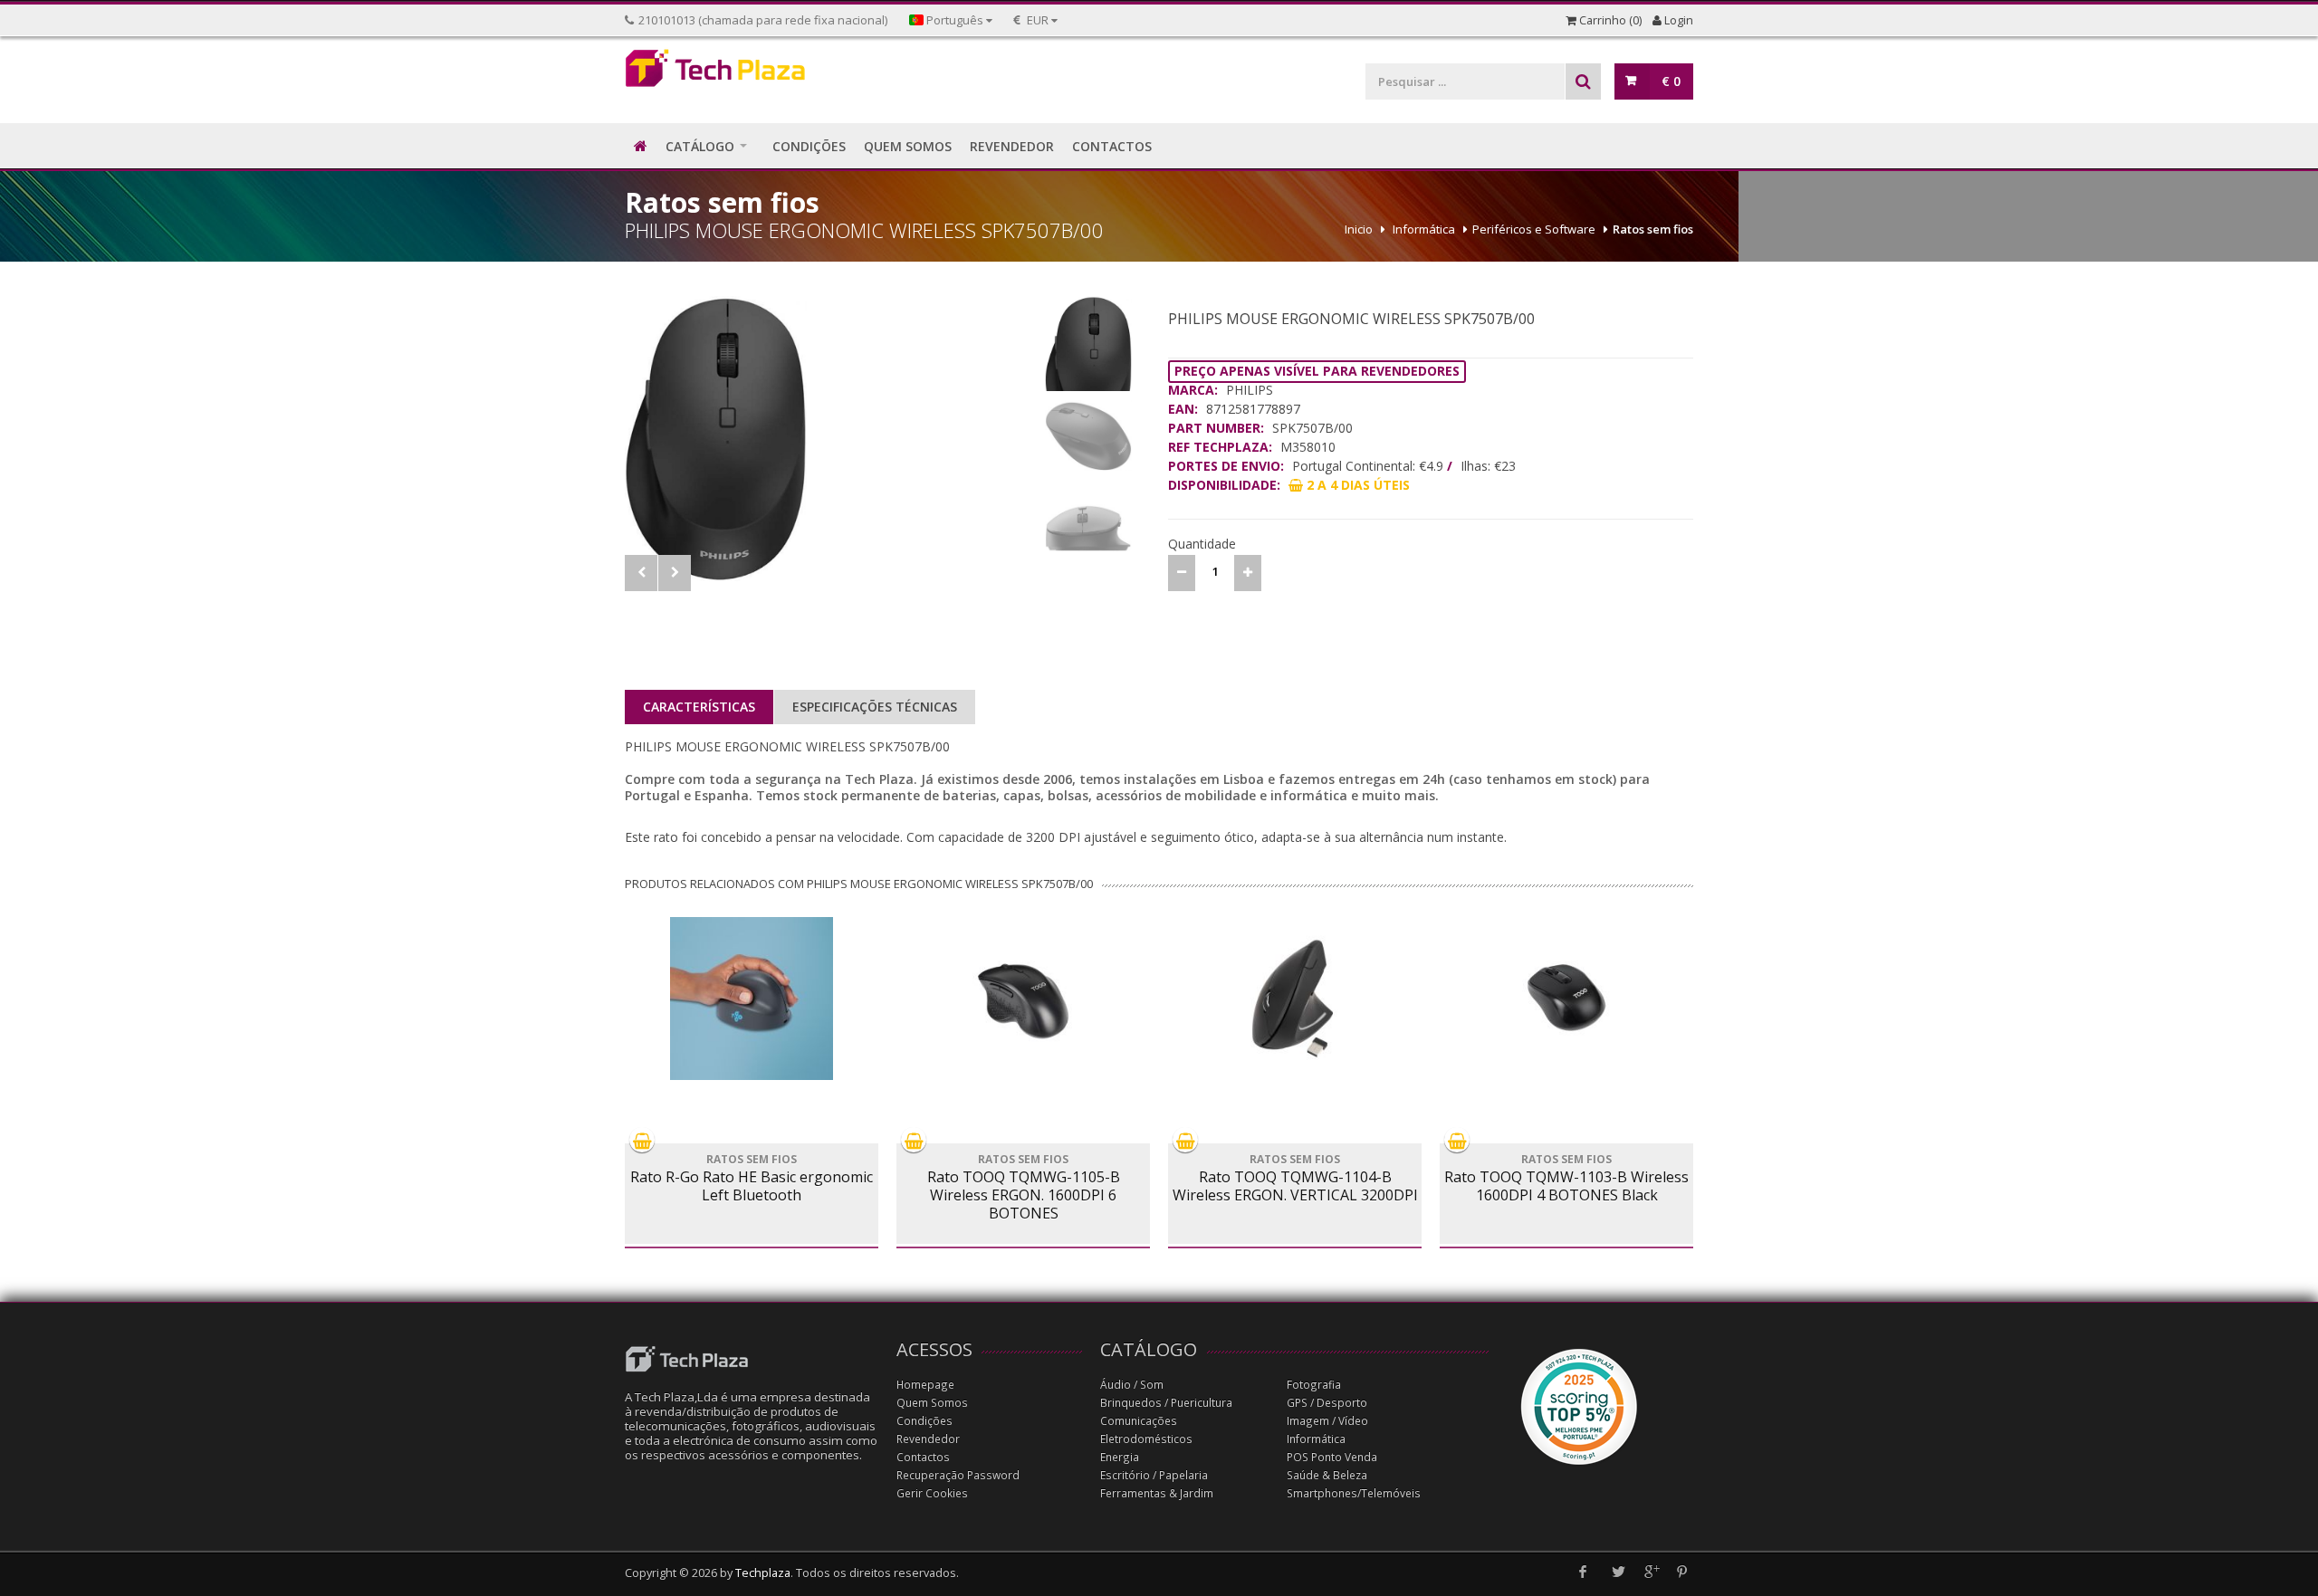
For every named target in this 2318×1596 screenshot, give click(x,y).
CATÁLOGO (700, 146)
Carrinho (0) (1609, 20)
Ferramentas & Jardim (1157, 1493)
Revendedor (928, 1439)
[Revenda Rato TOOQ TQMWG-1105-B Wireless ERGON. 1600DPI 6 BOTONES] (1023, 999)
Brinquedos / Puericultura (1166, 1403)
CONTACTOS (1112, 146)
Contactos (923, 1457)
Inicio (1359, 229)
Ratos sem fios (1653, 229)
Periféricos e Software (1534, 229)
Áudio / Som (1132, 1385)
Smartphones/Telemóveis (1354, 1493)
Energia (1120, 1457)
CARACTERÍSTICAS (699, 707)
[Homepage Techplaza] (752, 73)
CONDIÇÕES (809, 146)
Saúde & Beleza (1327, 1475)
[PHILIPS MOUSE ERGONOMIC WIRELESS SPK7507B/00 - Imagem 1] (830, 439)
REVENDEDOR (1012, 146)
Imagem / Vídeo (1327, 1421)
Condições (924, 1421)
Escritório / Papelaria (1154, 1475)
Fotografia (1314, 1385)
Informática (1424, 229)
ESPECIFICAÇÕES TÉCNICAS (875, 707)
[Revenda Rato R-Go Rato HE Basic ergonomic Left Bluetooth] (752, 999)
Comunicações (1139, 1421)
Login (1677, 20)
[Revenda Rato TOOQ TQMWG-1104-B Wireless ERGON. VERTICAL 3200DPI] (1295, 999)
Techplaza (763, 1573)
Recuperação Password (958, 1475)
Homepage (925, 1385)
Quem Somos (932, 1403)
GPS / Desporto (1327, 1403)
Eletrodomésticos (1146, 1439)
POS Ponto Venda (1332, 1457)
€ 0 (1671, 81)
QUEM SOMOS (908, 146)
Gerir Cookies (932, 1493)
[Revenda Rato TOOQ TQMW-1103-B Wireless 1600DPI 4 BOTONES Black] (1566, 999)
